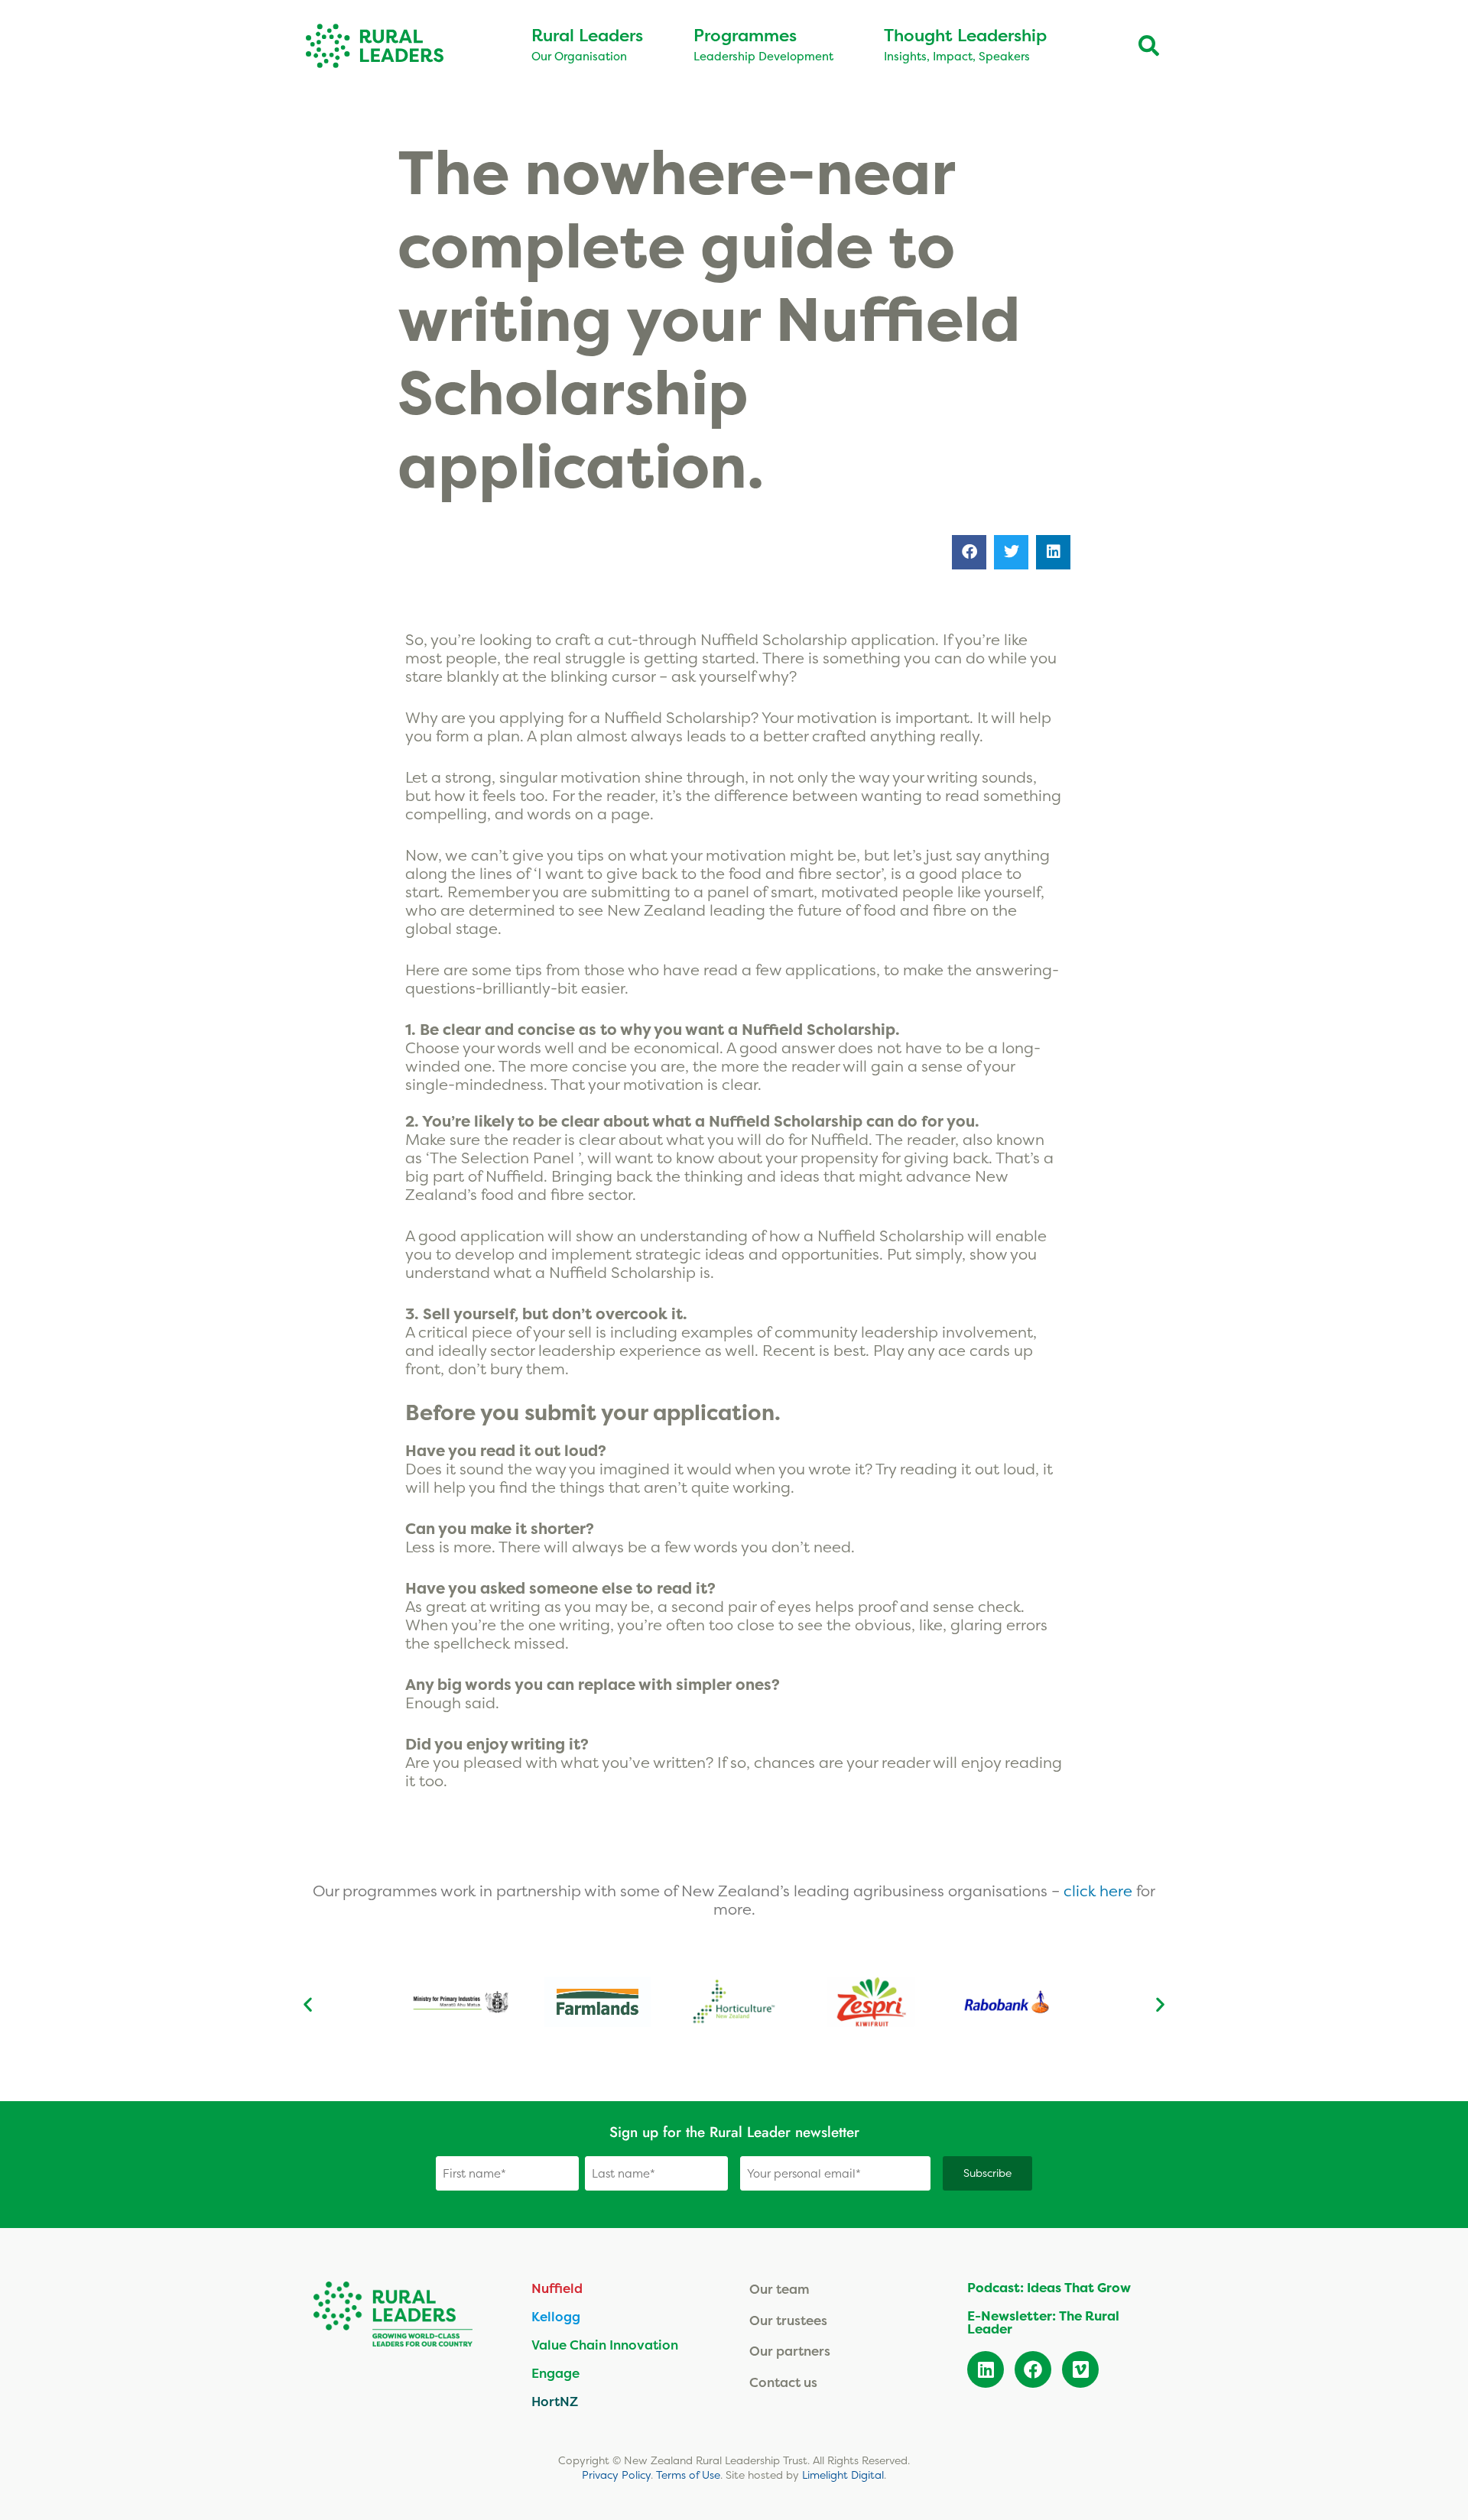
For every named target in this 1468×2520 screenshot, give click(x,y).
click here (1100, 1891)
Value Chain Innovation (605, 2345)
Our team (779, 2289)
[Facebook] (1033, 2369)
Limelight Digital (843, 2475)
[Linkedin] (986, 2369)
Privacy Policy (616, 2475)
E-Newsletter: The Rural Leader (1043, 2322)
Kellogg (556, 2316)
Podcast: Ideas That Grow (1049, 2288)
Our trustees (788, 2320)
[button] (969, 552)
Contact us (783, 2382)
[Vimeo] (1080, 2369)
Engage (555, 2373)
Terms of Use (688, 2475)
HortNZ (555, 2401)
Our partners (790, 2351)
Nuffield (557, 2288)
